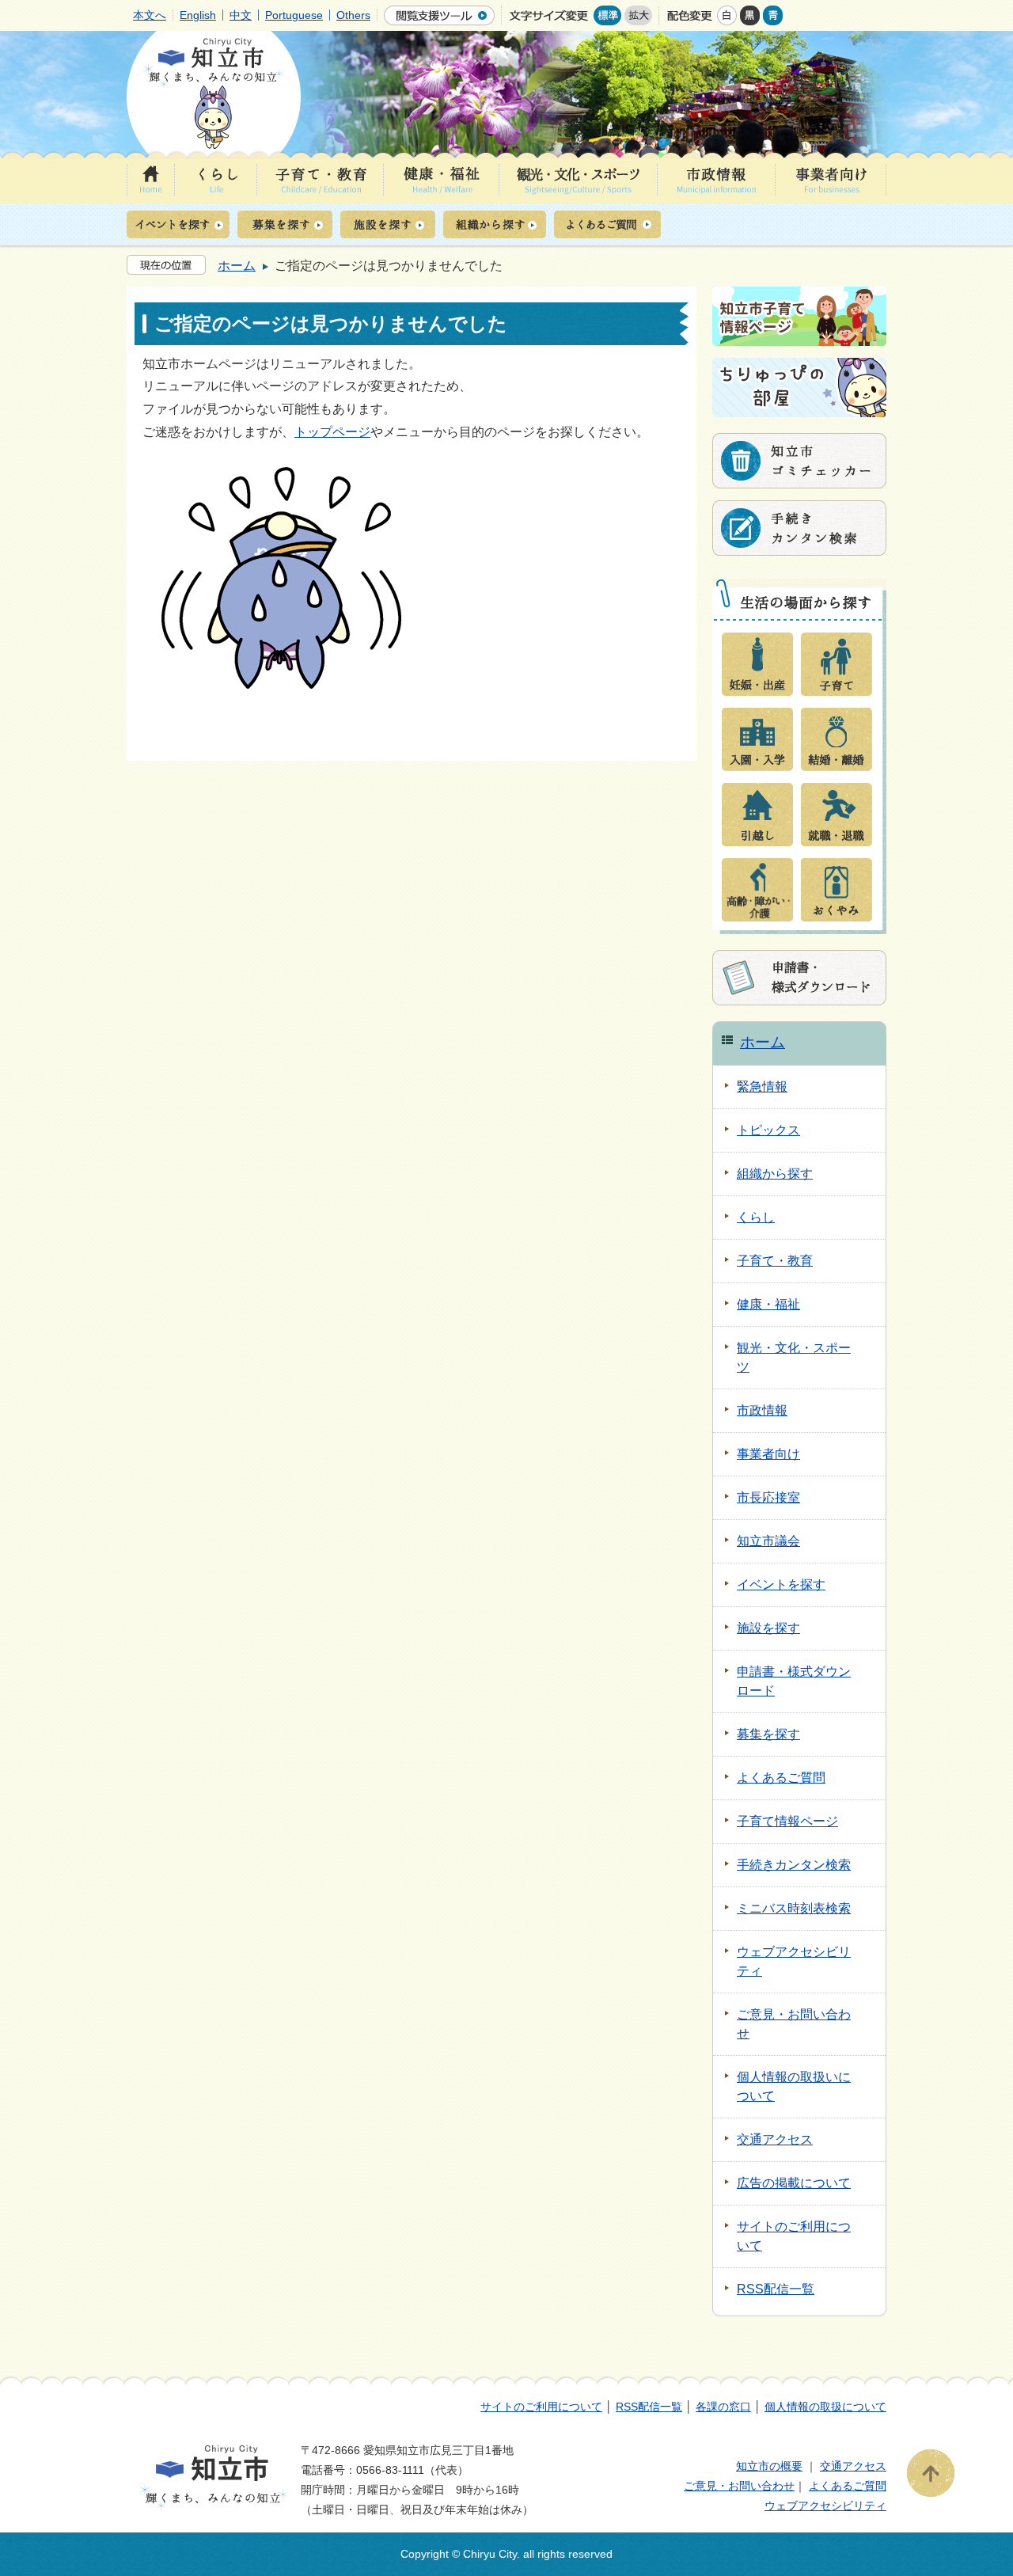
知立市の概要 (769, 2466)
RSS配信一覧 (649, 2407)
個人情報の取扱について (825, 2407)
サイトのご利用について (541, 2407)
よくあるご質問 (848, 2486)
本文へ (150, 15)
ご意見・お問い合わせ (739, 2486)
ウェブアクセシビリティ (825, 2506)
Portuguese (294, 15)
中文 (241, 15)
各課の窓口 (723, 2407)
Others (353, 15)
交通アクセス (853, 2466)
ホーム (237, 266)
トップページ (332, 432)
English (198, 15)
